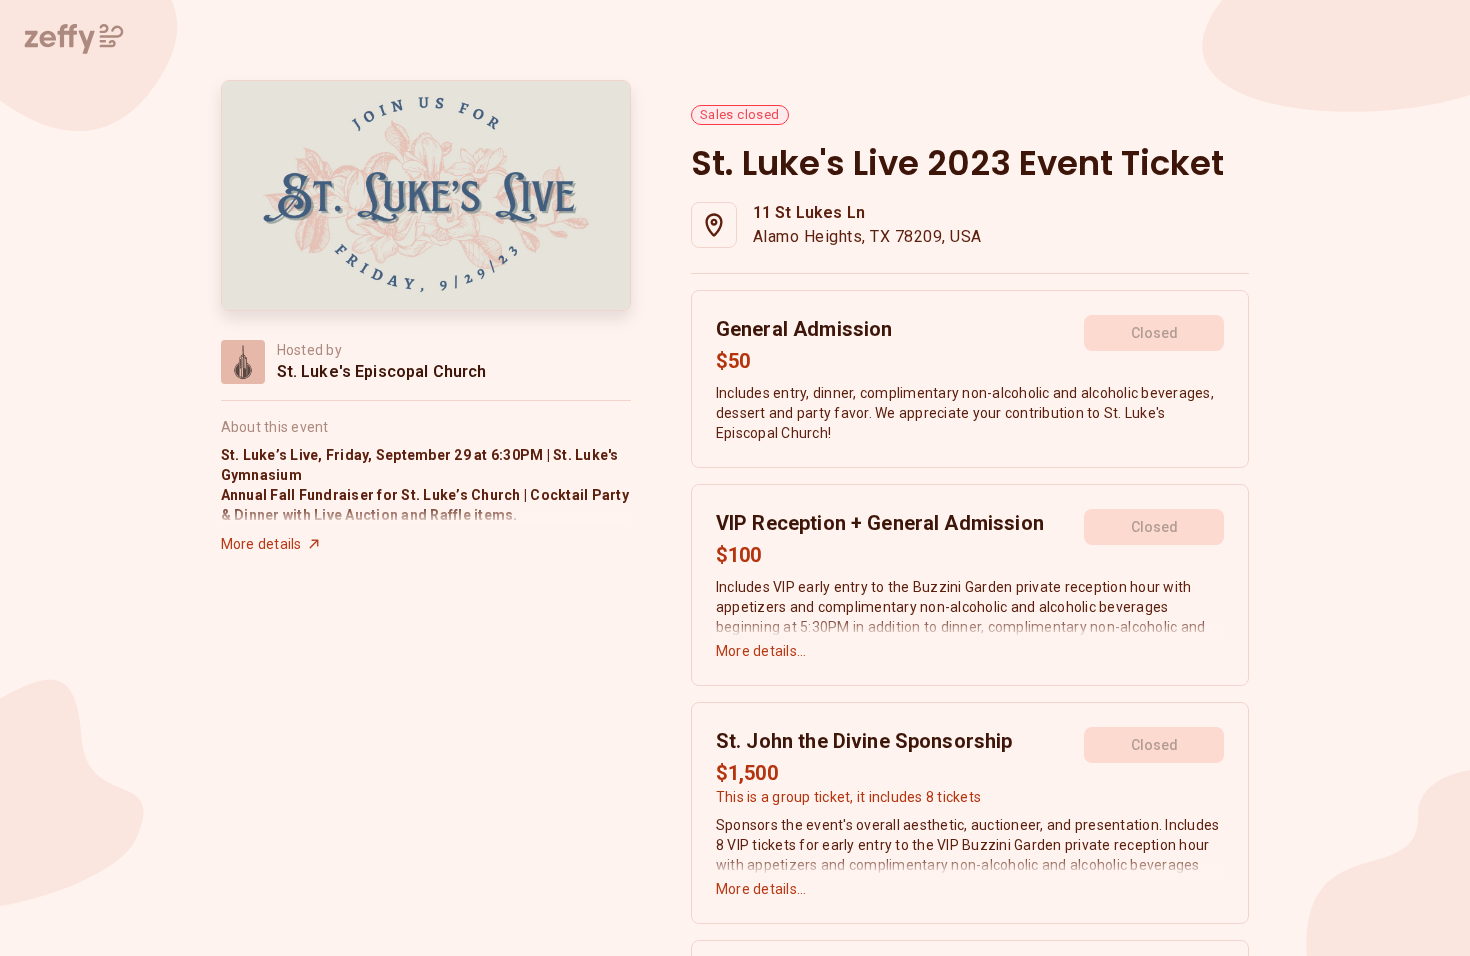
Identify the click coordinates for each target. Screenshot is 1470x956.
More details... (761, 651)
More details (261, 544)
